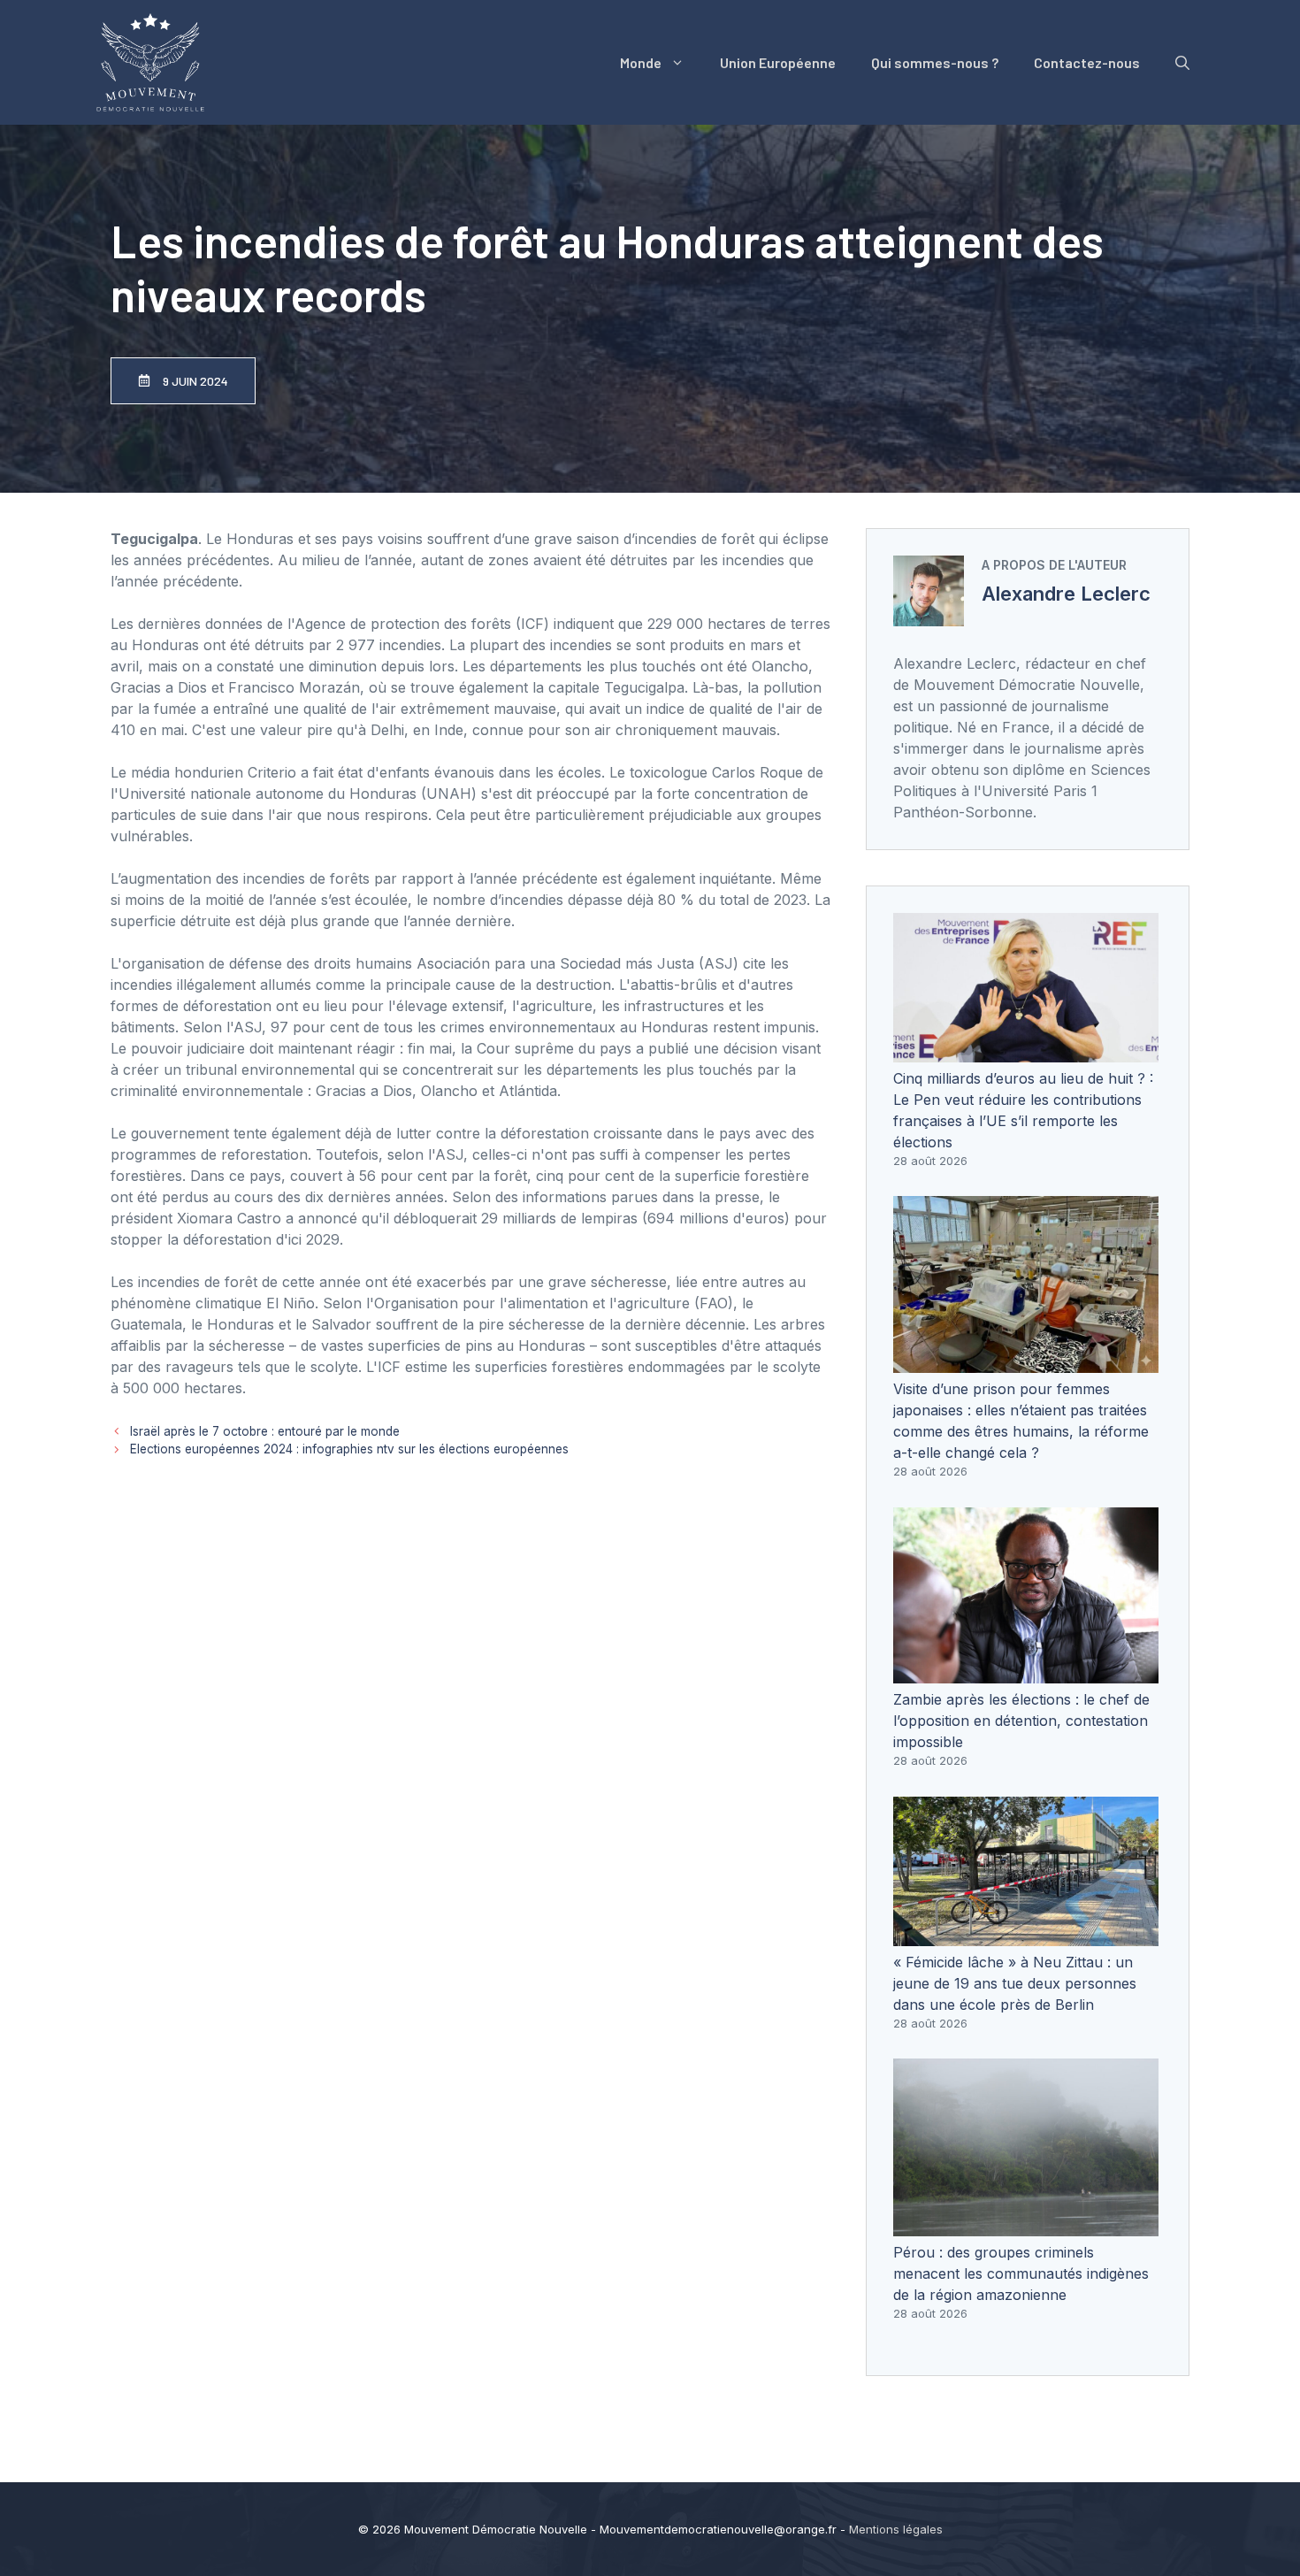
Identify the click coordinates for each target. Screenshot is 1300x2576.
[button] (1182, 63)
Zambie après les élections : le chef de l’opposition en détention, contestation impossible (1021, 1721)
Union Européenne (778, 62)
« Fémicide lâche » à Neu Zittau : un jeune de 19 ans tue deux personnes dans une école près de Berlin (1015, 1983)
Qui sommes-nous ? (935, 62)
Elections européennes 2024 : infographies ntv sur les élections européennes (349, 1449)
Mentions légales (896, 2529)
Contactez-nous (1087, 62)
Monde (641, 62)
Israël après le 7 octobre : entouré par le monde (265, 1431)
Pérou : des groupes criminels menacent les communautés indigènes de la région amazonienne (1021, 2273)
